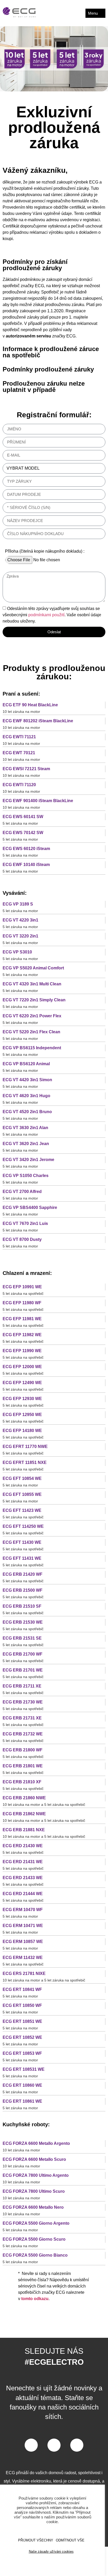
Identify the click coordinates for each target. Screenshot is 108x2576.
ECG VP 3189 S (18, 904)
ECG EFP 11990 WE (22, 1351)
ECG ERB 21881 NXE (24, 1830)
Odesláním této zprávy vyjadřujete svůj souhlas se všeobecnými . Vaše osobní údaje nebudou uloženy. (52, 615)
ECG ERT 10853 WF (22, 2053)
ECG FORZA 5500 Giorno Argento (36, 2223)
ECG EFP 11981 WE (22, 1319)
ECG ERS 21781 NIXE (24, 1973)
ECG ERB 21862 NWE (24, 1814)
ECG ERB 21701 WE (23, 1670)
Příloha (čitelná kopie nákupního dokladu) (44, 551)
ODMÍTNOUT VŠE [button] (70, 2540)
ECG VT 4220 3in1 (20, 920)
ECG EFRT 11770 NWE (25, 1447)
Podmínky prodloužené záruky (48, 369)
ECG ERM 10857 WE (23, 1942)
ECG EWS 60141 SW (23, 817)
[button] (54, 266)
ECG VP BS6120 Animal (26, 1064)
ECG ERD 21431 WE (23, 1862)
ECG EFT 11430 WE (22, 1542)
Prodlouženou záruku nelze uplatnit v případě (44, 387)
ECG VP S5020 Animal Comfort (33, 968)
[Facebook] (31, 2445)
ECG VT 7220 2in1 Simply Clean (34, 1000)
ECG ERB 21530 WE (23, 1622)
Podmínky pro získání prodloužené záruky (35, 265)
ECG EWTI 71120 (19, 785)
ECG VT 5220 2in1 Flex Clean (31, 1032)
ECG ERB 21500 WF (23, 1590)
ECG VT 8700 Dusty (22, 1239)
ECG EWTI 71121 (19, 737)
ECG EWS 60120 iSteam (26, 849)
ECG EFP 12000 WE (22, 1367)
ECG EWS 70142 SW (23, 833)
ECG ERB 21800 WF (23, 1750)
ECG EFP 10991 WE (22, 1287)
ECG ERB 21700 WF (23, 1654)
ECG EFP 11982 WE (22, 1335)
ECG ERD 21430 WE (23, 1846)
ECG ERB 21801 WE (23, 1766)
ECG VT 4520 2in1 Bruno (27, 1112)
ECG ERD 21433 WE (23, 1878)
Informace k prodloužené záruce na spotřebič (51, 352)
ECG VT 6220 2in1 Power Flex (32, 1016)
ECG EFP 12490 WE (22, 1383)
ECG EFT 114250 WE (23, 1526)
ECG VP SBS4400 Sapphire (30, 1207)
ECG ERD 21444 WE (23, 1894)
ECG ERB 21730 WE (23, 1702)
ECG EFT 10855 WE (22, 1494)
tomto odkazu (35, 2299)
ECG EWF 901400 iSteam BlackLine (38, 801)
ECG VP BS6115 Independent (32, 1048)
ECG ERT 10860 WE (22, 2085)
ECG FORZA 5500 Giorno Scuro (34, 2239)
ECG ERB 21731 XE (22, 1718)
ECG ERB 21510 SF (22, 1606)
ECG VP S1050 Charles (26, 1176)
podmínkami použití (46, 615)
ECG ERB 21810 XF (22, 1782)
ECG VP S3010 (17, 952)
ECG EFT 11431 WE (22, 1558)
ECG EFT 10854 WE (22, 1478)
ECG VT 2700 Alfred (22, 1192)
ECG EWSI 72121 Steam (26, 769)
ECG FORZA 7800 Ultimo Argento (36, 2175)
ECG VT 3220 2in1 (20, 936)
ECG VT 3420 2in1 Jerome (28, 1160)
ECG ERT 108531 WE (24, 2069)
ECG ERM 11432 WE (23, 1958)
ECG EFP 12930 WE (22, 1399)
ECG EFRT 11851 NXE (25, 1462)
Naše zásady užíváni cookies (51, 2552)
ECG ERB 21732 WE (23, 1734)
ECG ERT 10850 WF (22, 2005)
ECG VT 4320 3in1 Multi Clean (32, 984)
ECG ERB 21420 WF (23, 1574)
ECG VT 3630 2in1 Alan (25, 1128)
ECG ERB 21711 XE (22, 1686)
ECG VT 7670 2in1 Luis (25, 1223)
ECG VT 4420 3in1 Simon (27, 1080)
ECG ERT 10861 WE (22, 2101)
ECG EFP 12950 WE (22, 1415)
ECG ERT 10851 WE (22, 2021)
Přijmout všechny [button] (36, 2540)
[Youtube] (54, 2445)
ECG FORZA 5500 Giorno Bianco (35, 2255)
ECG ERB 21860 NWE (24, 1798)
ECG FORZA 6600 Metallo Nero (33, 2207)
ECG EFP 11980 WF (22, 1303)
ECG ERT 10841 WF (22, 1989)
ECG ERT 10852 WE (22, 2037)
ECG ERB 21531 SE (22, 1638)
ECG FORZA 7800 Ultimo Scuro (34, 2191)
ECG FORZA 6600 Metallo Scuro (34, 2159)
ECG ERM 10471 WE (23, 1926)
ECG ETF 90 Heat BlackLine (30, 705)
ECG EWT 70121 (19, 753)
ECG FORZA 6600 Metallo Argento (36, 2143)
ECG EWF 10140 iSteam (26, 865)
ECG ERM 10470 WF (23, 1910)
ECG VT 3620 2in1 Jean (26, 1144)
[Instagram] (77, 2445)
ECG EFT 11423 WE (22, 1510)
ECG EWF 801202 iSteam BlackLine (38, 721)
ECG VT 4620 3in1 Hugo (26, 1096)
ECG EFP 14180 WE (22, 1431)
